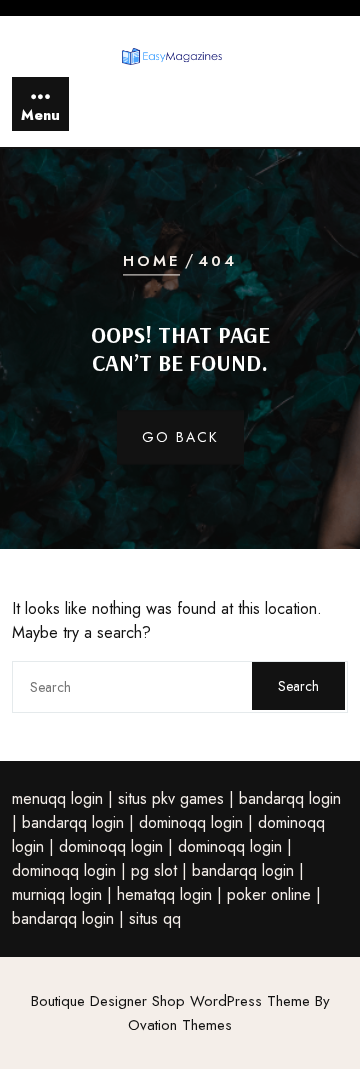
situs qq (155, 918)
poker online (269, 894)
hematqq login (164, 894)
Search (298, 686)
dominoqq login (191, 822)
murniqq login (57, 894)
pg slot (154, 870)
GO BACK (180, 437)
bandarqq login (290, 798)
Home (151, 262)
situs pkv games (171, 798)
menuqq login (57, 798)
